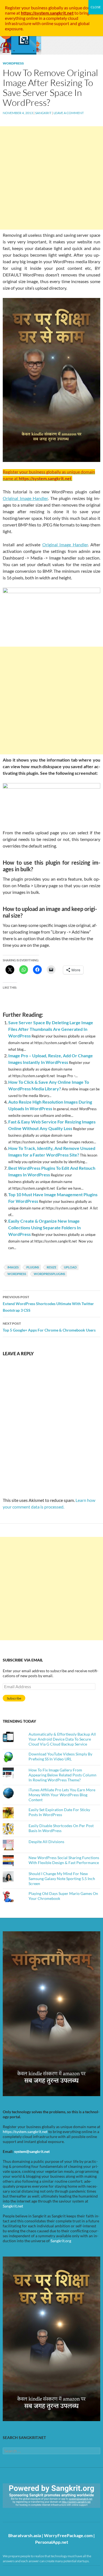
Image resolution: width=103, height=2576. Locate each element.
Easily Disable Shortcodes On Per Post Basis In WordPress (61, 1828)
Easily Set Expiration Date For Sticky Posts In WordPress (59, 1812)
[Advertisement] (51, 178)
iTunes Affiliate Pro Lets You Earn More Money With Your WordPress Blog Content (62, 1795)
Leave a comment (69, 113)
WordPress (13, 63)
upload (70, 1267)
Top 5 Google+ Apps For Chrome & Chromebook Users (49, 1327)
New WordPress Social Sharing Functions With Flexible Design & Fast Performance (64, 1860)
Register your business (27, 8)
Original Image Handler (25, 498)
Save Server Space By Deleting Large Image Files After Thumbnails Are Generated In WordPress (51, 1029)
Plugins (33, 1267)
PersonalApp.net (52, 2542)
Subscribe (14, 1698)
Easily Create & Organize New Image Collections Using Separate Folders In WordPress (44, 1228)
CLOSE (96, 7)
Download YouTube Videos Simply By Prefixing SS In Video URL (60, 1756)
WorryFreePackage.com (68, 2535)
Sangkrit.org (61, 2241)
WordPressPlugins (49, 1274)
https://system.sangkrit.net (25, 2132)
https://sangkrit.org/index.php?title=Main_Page (34, 2513)
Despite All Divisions (46, 1842)
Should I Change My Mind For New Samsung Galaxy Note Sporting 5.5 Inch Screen (62, 1879)
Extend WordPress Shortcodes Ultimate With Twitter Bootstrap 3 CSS (48, 1304)
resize (51, 1267)
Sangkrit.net (13, 2206)
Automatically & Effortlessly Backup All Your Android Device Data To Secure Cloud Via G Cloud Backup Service (62, 1739)
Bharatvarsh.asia (25, 2535)
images (13, 1267)
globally (56, 8)
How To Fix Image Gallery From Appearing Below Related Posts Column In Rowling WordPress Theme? (62, 1775)
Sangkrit (43, 113)
